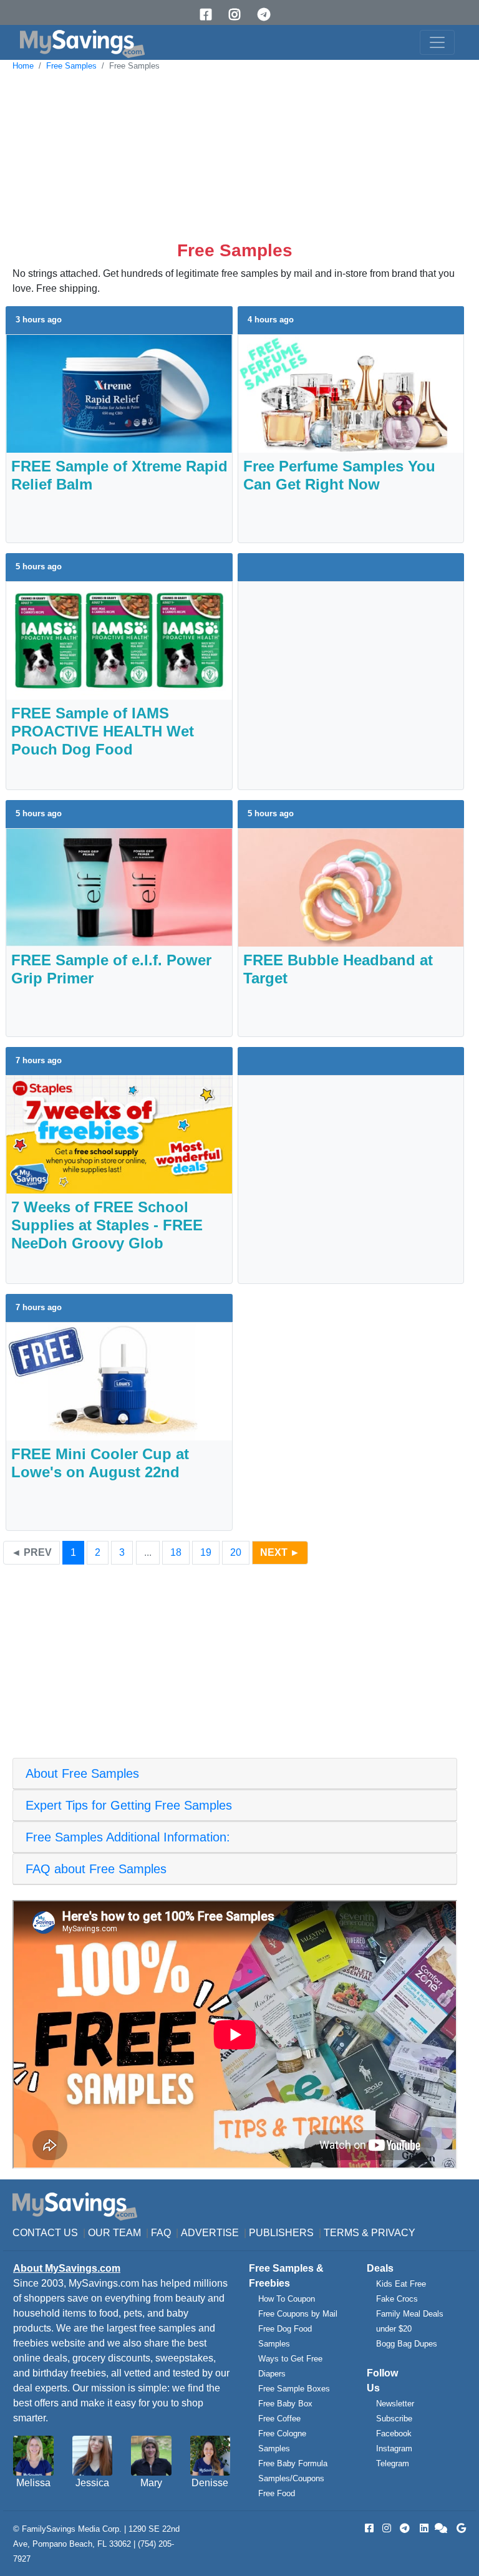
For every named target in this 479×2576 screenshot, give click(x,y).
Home (23, 66)
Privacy (393, 2233)
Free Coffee (279, 2419)
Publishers (281, 2233)
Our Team (114, 2233)
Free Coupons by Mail (298, 2314)
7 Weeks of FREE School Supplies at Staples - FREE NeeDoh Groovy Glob (107, 1225)
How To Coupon (287, 2299)
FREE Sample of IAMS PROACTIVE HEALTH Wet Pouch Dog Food (103, 731)
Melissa (33, 2483)
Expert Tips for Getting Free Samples (129, 1805)
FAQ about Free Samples (96, 1869)
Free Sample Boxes (294, 2389)
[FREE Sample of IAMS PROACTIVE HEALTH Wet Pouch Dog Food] (119, 640)
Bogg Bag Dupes (407, 2344)
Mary (151, 2483)
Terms (341, 2233)
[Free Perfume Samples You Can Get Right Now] (351, 393)
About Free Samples (82, 1773)
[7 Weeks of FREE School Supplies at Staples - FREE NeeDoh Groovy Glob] (119, 1134)
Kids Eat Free (401, 2284)
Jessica (92, 2483)
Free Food (277, 2493)
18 (176, 1552)
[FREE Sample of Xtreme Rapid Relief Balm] (119, 393)
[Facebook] (210, 15)
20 (236, 1552)
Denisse (210, 2483)
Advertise (210, 2233)
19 (206, 1552)
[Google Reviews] (459, 2528)
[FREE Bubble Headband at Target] (351, 887)
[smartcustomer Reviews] (442, 2528)
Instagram (394, 2448)
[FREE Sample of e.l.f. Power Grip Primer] (119, 887)
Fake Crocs (397, 2299)
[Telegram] (268, 15)
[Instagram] (239, 15)
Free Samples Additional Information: (128, 1837)
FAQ (161, 2233)
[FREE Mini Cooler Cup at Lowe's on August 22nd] (119, 1381)
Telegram (393, 2463)
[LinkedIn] (423, 2528)
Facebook (394, 2434)
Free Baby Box (285, 2404)
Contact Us (45, 2233)
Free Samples (71, 66)
